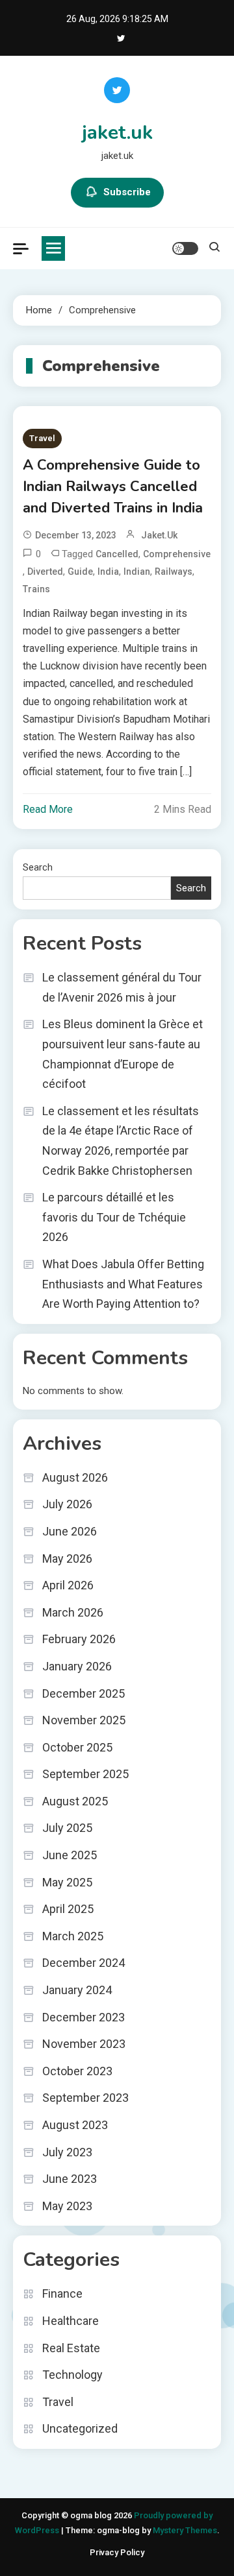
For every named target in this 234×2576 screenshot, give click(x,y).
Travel (42, 438)
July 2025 (67, 1828)
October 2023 (77, 2071)
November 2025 (84, 1720)
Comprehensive (177, 554)
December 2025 (84, 1693)
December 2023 (84, 2017)
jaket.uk (117, 133)
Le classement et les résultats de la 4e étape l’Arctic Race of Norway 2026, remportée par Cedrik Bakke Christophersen (121, 1141)
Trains (36, 589)
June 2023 (70, 2179)
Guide (80, 572)
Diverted (45, 572)
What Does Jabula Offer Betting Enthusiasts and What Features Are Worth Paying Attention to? (123, 1284)
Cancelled (117, 554)
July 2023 (67, 2152)
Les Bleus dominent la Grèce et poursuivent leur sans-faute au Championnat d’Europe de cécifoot (123, 1054)
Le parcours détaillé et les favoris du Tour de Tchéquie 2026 (114, 1217)
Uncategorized (80, 2428)
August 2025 (75, 1801)
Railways (174, 572)
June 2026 (70, 1531)
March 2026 (73, 1612)
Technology (72, 2375)
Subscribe (127, 192)
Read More (48, 809)
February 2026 (79, 1639)
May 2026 (67, 1559)
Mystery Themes (185, 2530)
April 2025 (68, 1909)
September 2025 (85, 1774)
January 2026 (77, 1666)
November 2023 (84, 2044)
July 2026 (67, 1504)
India (108, 572)
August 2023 (75, 2125)
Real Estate (71, 2348)
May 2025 (67, 1882)
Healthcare (71, 2321)
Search (38, 867)
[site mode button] (185, 248)
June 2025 (70, 1855)
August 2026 (75, 1477)
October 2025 (77, 1747)
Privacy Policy (117, 2552)
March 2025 (73, 1936)
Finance (62, 2293)
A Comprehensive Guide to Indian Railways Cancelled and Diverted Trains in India (113, 487)
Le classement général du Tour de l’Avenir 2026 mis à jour (122, 987)
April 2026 (68, 1585)
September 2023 (85, 2098)
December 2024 (84, 1963)
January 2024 (77, 1990)
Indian (137, 572)
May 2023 (67, 2206)
